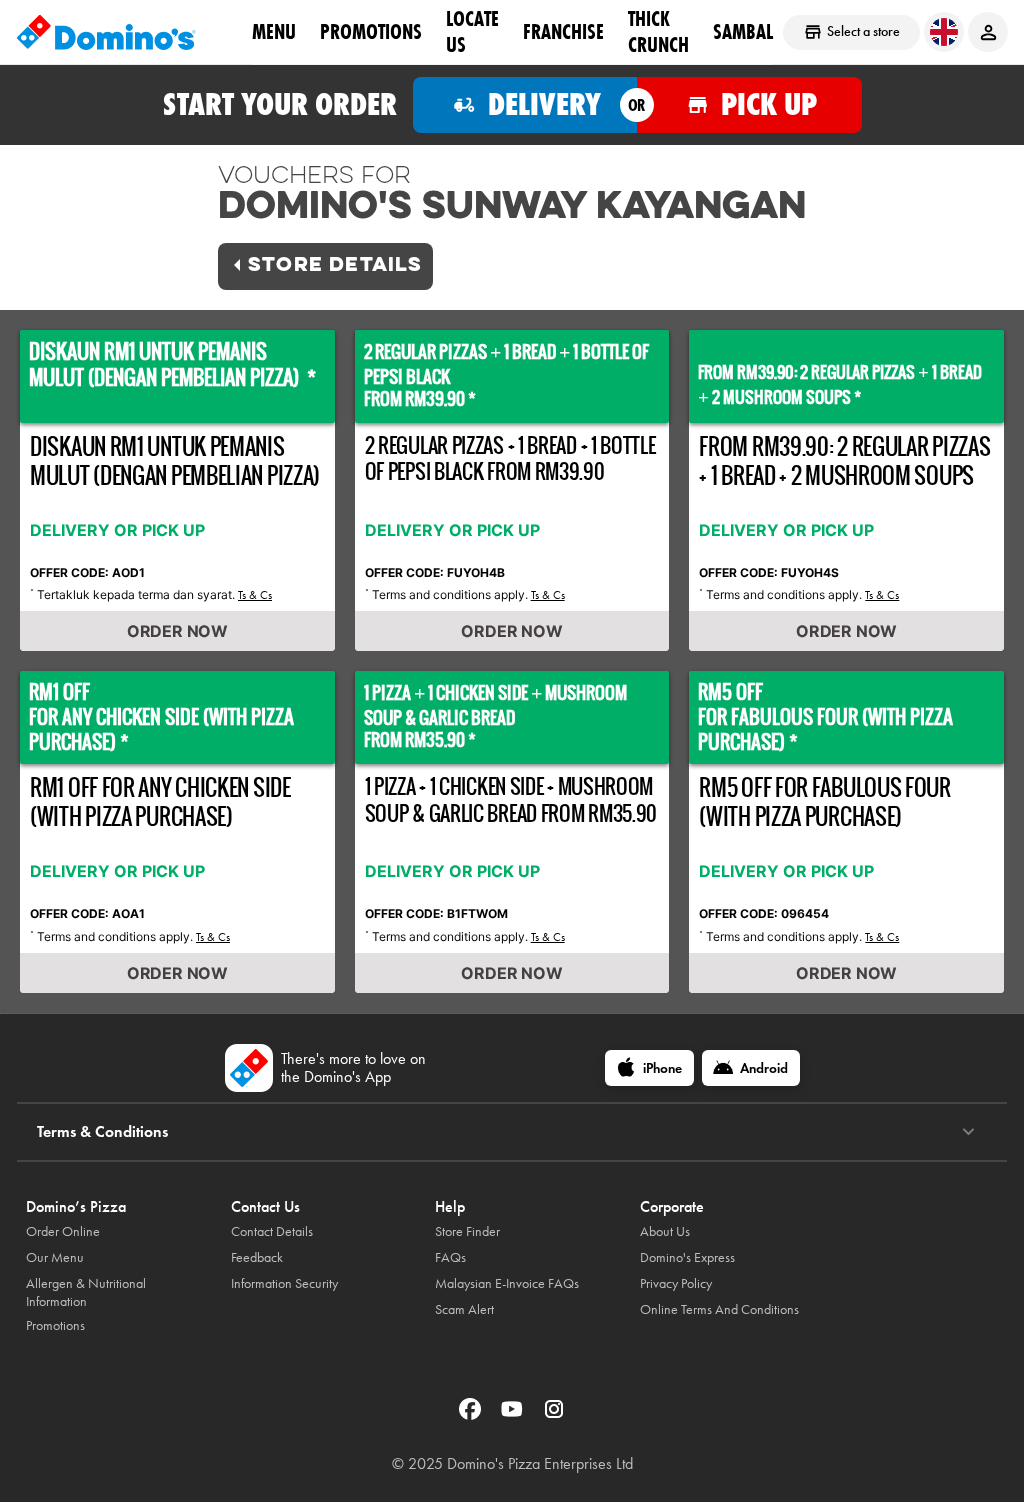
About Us (665, 1231)
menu (274, 31)
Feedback (257, 1257)
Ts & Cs (255, 595)
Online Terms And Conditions (719, 1309)
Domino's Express (687, 1257)
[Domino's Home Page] (106, 32)
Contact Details (272, 1231)
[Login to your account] (988, 32)
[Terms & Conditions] (968, 1132)
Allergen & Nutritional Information (86, 1292)
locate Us (472, 31)
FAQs (450, 1257)
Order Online (63, 1231)
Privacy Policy (676, 1283)
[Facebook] (472, 1415)
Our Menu (55, 1257)
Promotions (371, 31)
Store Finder (467, 1231)
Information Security (284, 1283)
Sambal (743, 31)
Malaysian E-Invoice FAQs (507, 1283)
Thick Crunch (658, 31)
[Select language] (944, 32)
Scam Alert (464, 1309)
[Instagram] (554, 1415)
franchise (563, 31)
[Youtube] (514, 1415)
